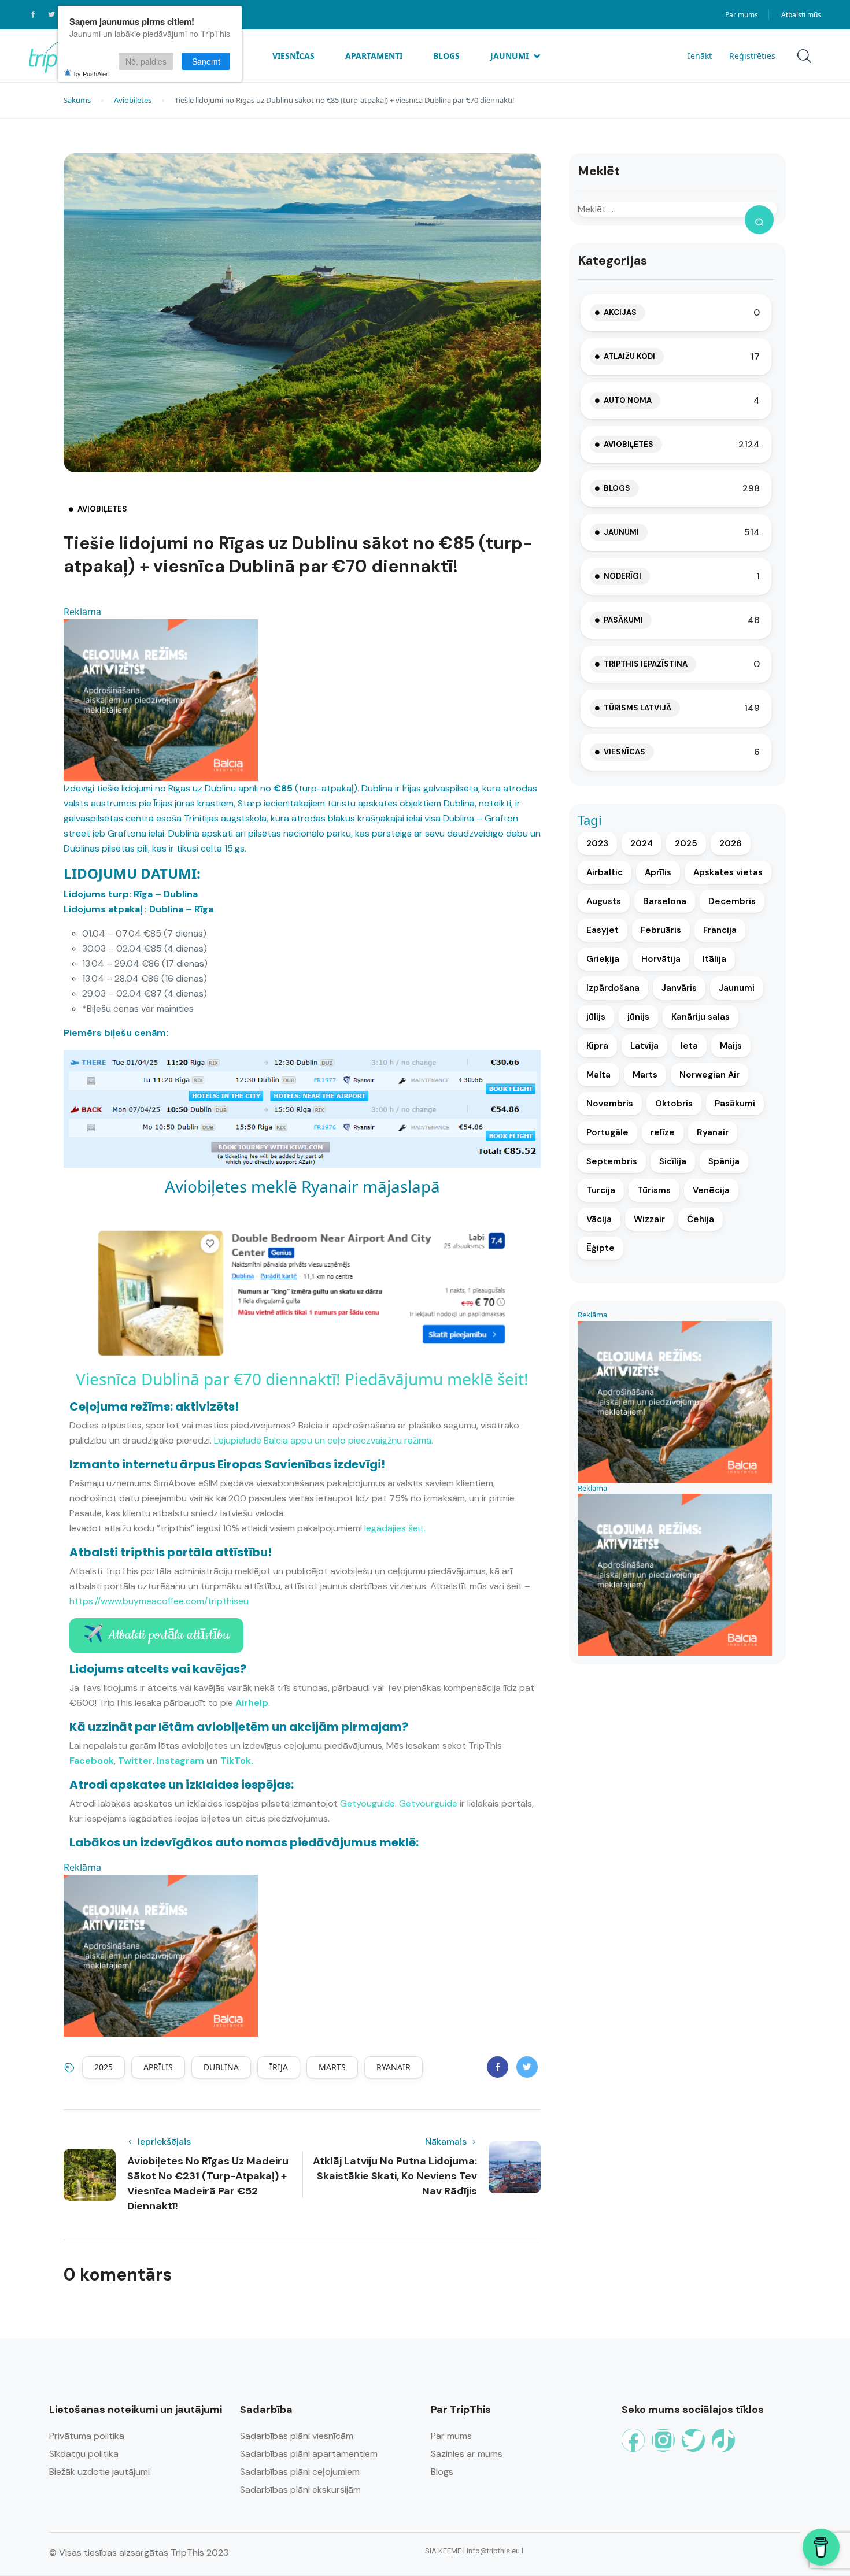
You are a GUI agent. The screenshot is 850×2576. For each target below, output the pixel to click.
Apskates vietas (728, 872)
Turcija (601, 1190)
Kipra (597, 1046)
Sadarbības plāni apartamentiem (309, 2454)
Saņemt (206, 61)
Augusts (604, 901)
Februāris (661, 930)
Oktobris (674, 1104)
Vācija (599, 1219)
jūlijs (596, 1017)
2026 (731, 843)
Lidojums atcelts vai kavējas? (158, 1669)
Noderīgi (622, 576)
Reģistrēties (752, 56)
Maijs (731, 1046)
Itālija (714, 959)
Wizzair (649, 1219)
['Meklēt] (759, 220)
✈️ (156, 1635)
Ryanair (393, 2067)
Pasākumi (623, 620)
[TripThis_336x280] (161, 699)
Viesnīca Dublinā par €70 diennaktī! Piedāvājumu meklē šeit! (302, 1379)
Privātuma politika (87, 2436)
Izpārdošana (613, 988)
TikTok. (237, 1761)
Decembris (732, 901)
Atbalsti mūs (801, 15)
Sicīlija (673, 1161)
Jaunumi (509, 56)
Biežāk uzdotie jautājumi (99, 2472)
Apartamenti (374, 56)
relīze (663, 1132)
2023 (597, 843)
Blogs (446, 56)
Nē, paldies (146, 61)
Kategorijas (612, 260)
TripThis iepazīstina (646, 664)
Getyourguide (428, 1803)
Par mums (742, 15)
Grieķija (603, 959)
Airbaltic (605, 872)
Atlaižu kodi (629, 356)
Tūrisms (654, 1190)
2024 (642, 843)
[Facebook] (633, 2440)
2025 (104, 2067)
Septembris (612, 1161)
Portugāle (607, 1132)
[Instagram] (663, 2440)
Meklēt (599, 171)
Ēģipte (600, 1248)
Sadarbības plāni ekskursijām (300, 2490)
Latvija (644, 1046)
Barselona (665, 901)
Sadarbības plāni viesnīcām (297, 2436)
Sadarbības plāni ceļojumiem (300, 2472)
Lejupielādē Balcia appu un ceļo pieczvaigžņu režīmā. (324, 1440)
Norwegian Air (709, 1075)
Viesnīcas (293, 56)
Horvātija (661, 959)
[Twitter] (693, 2440)
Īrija (279, 2067)
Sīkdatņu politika (84, 2454)
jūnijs (638, 1017)
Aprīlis (158, 2067)
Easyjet (603, 930)
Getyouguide (367, 1803)
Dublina (221, 2067)
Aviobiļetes (133, 100)
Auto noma (628, 400)
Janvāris (679, 988)
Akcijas (620, 312)
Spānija (724, 1161)
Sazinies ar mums (467, 2454)
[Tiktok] (723, 2440)
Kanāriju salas (701, 1017)
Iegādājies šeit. (395, 1528)
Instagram (180, 1761)
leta (689, 1046)
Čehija (701, 1219)
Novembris (610, 1104)
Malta (598, 1075)
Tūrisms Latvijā (637, 708)
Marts (332, 2067)
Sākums (77, 100)
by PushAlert (92, 73)
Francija (720, 930)
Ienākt (700, 56)
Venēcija (711, 1190)
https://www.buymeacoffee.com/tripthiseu (159, 1601)
